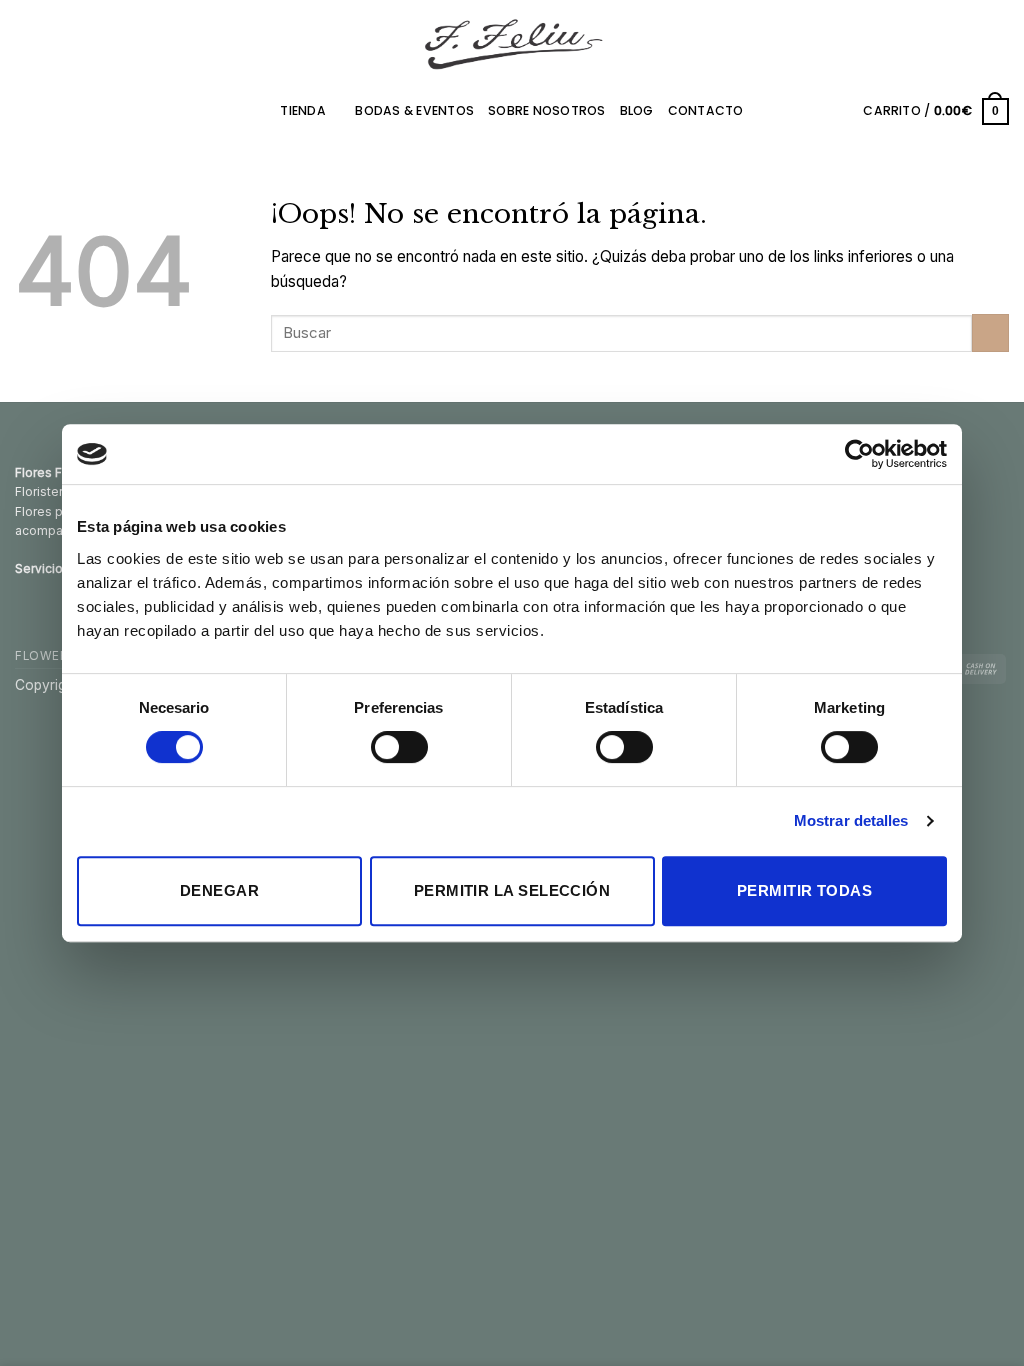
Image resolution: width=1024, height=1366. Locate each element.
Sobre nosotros (546, 110)
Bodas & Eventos (414, 110)
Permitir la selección (512, 890)
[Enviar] (990, 333)
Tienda (302, 110)
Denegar (219, 890)
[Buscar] (842, 111)
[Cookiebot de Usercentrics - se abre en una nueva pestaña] (859, 454)
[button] (936, 111)
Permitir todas (804, 890)
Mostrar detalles (851, 820)
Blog (637, 110)
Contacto (706, 110)
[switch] (399, 747)
